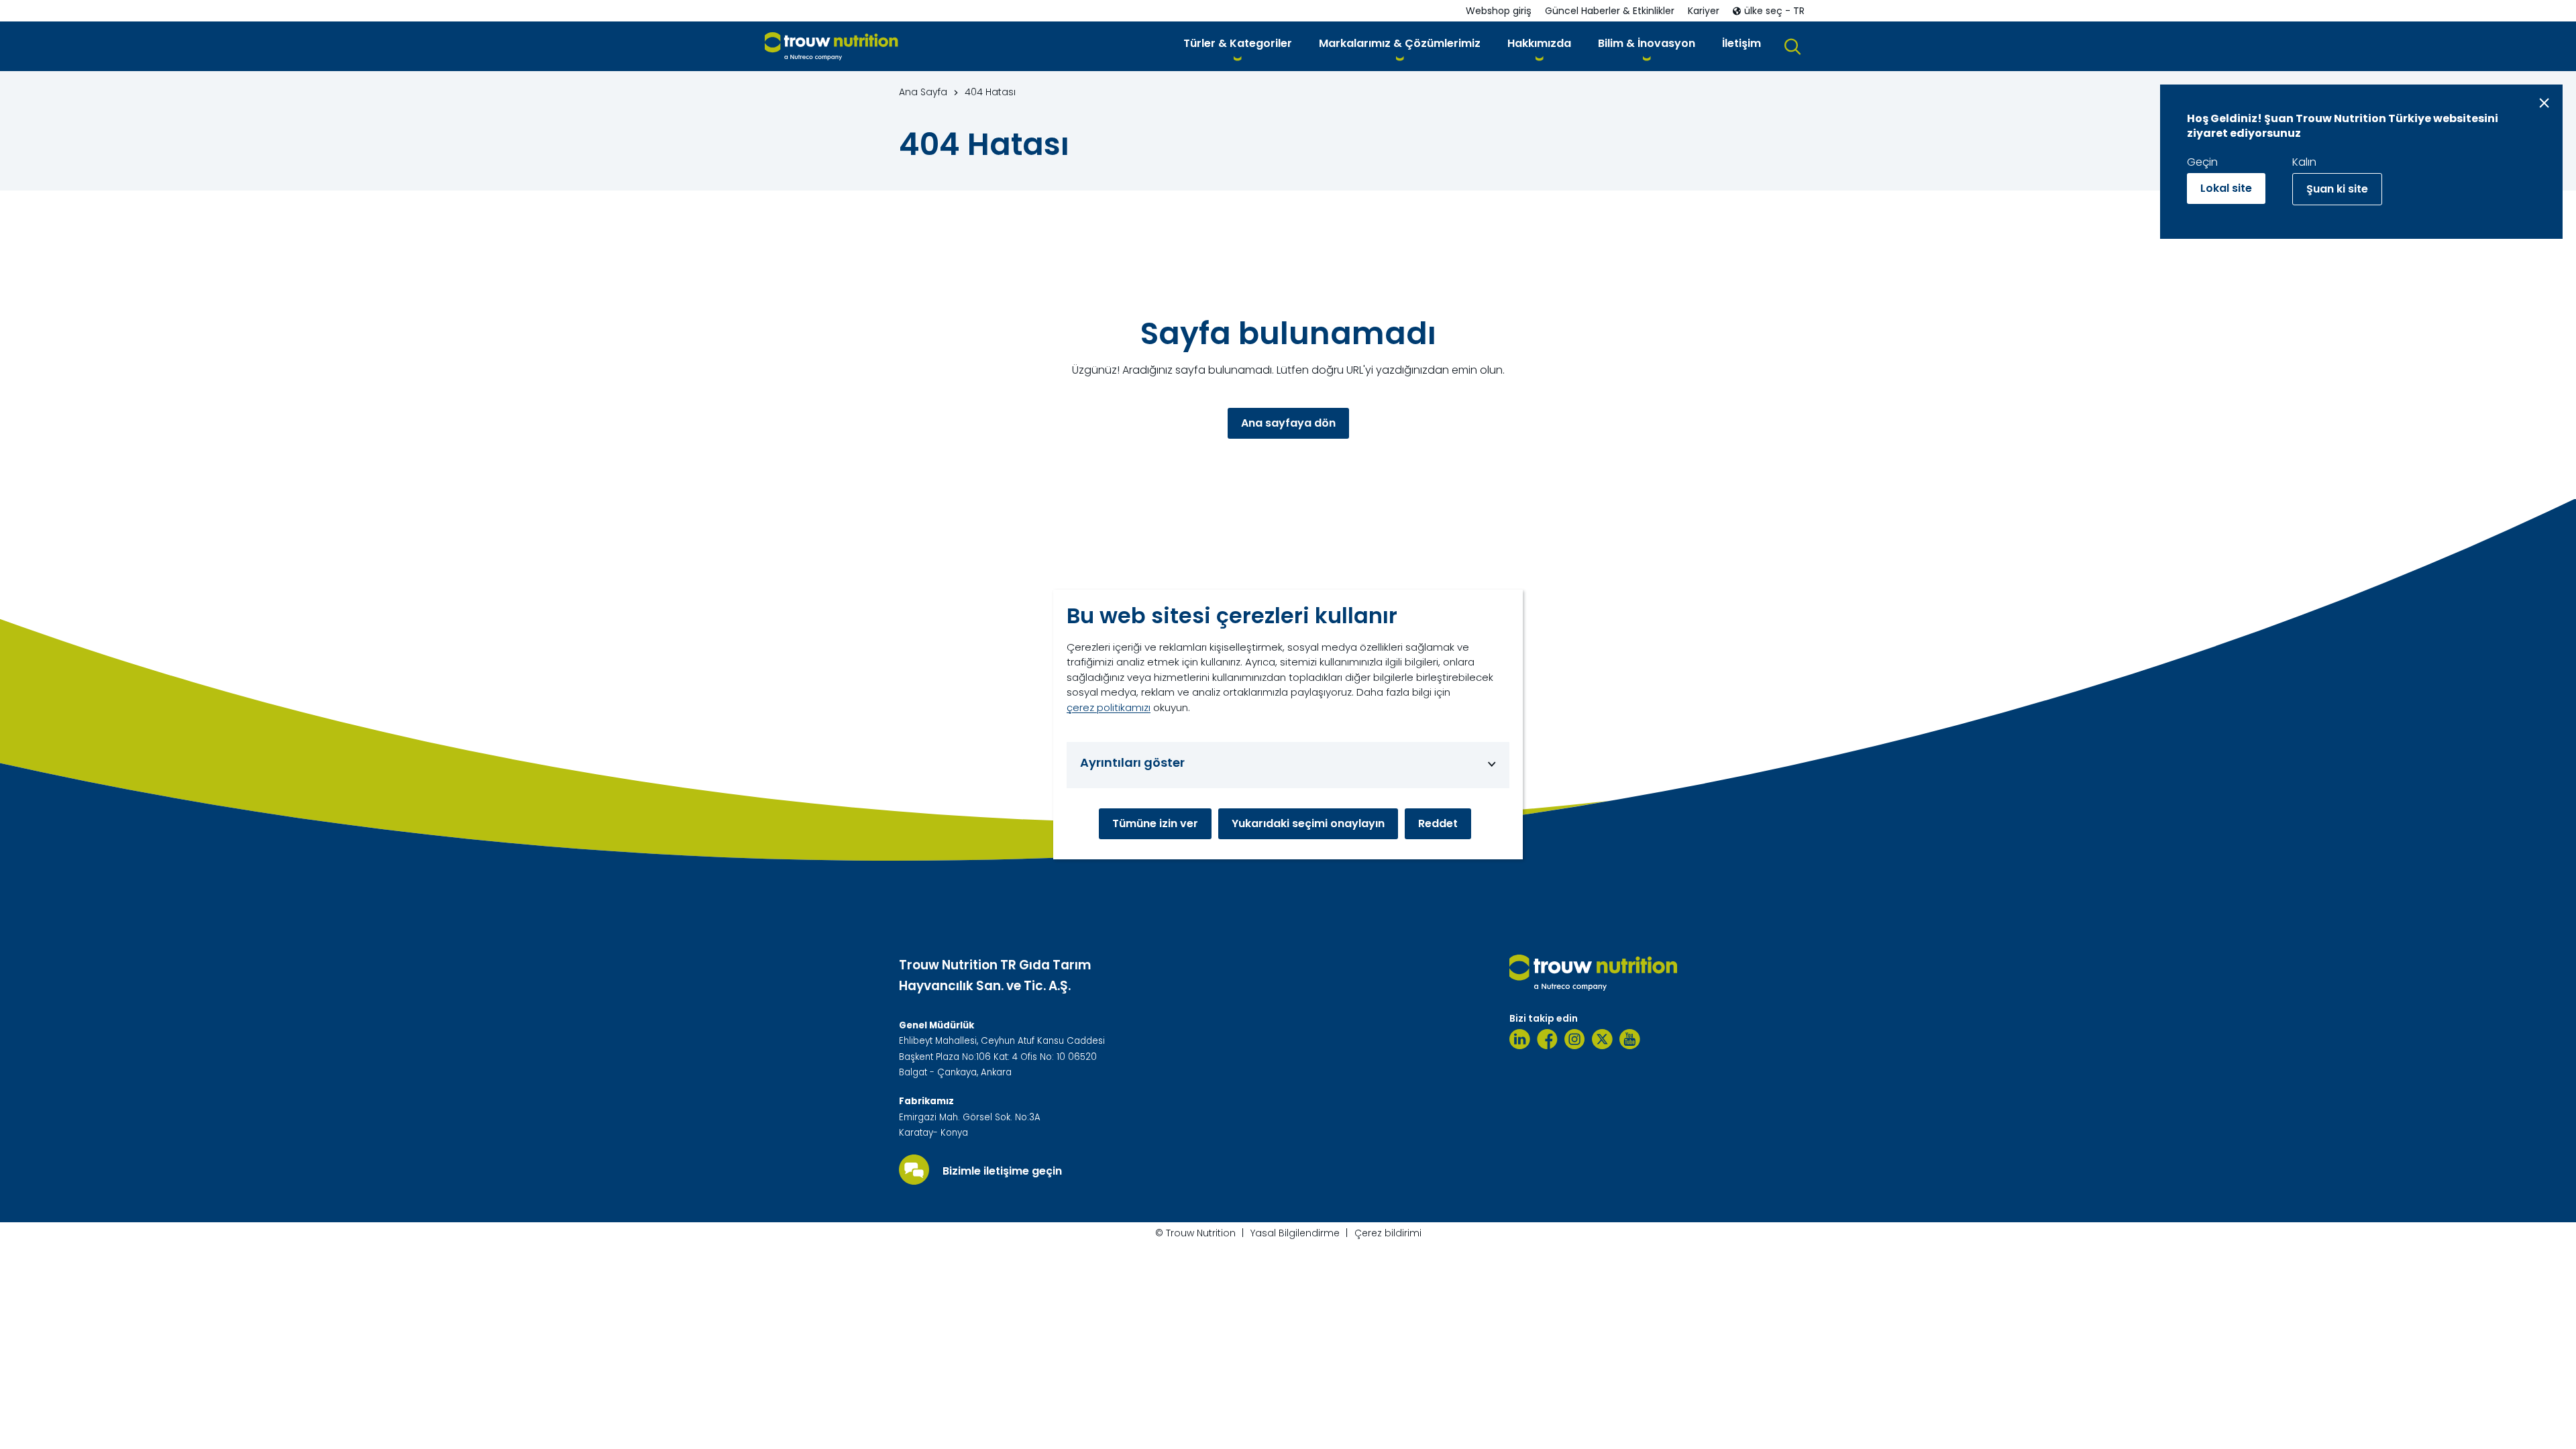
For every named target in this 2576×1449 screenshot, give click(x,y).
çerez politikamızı (1109, 707)
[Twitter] (1602, 1039)
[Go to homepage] (831, 47)
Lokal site (2226, 188)
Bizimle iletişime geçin (1002, 1171)
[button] (1238, 46)
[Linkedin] (1520, 1039)
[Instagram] (1575, 1039)
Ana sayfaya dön (1288, 423)
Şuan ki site (2337, 189)
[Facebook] (1547, 1039)
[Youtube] (1630, 1039)
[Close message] (2544, 103)
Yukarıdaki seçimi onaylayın (1308, 823)
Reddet (1438, 823)
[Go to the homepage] (1593, 973)
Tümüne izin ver (1155, 823)
